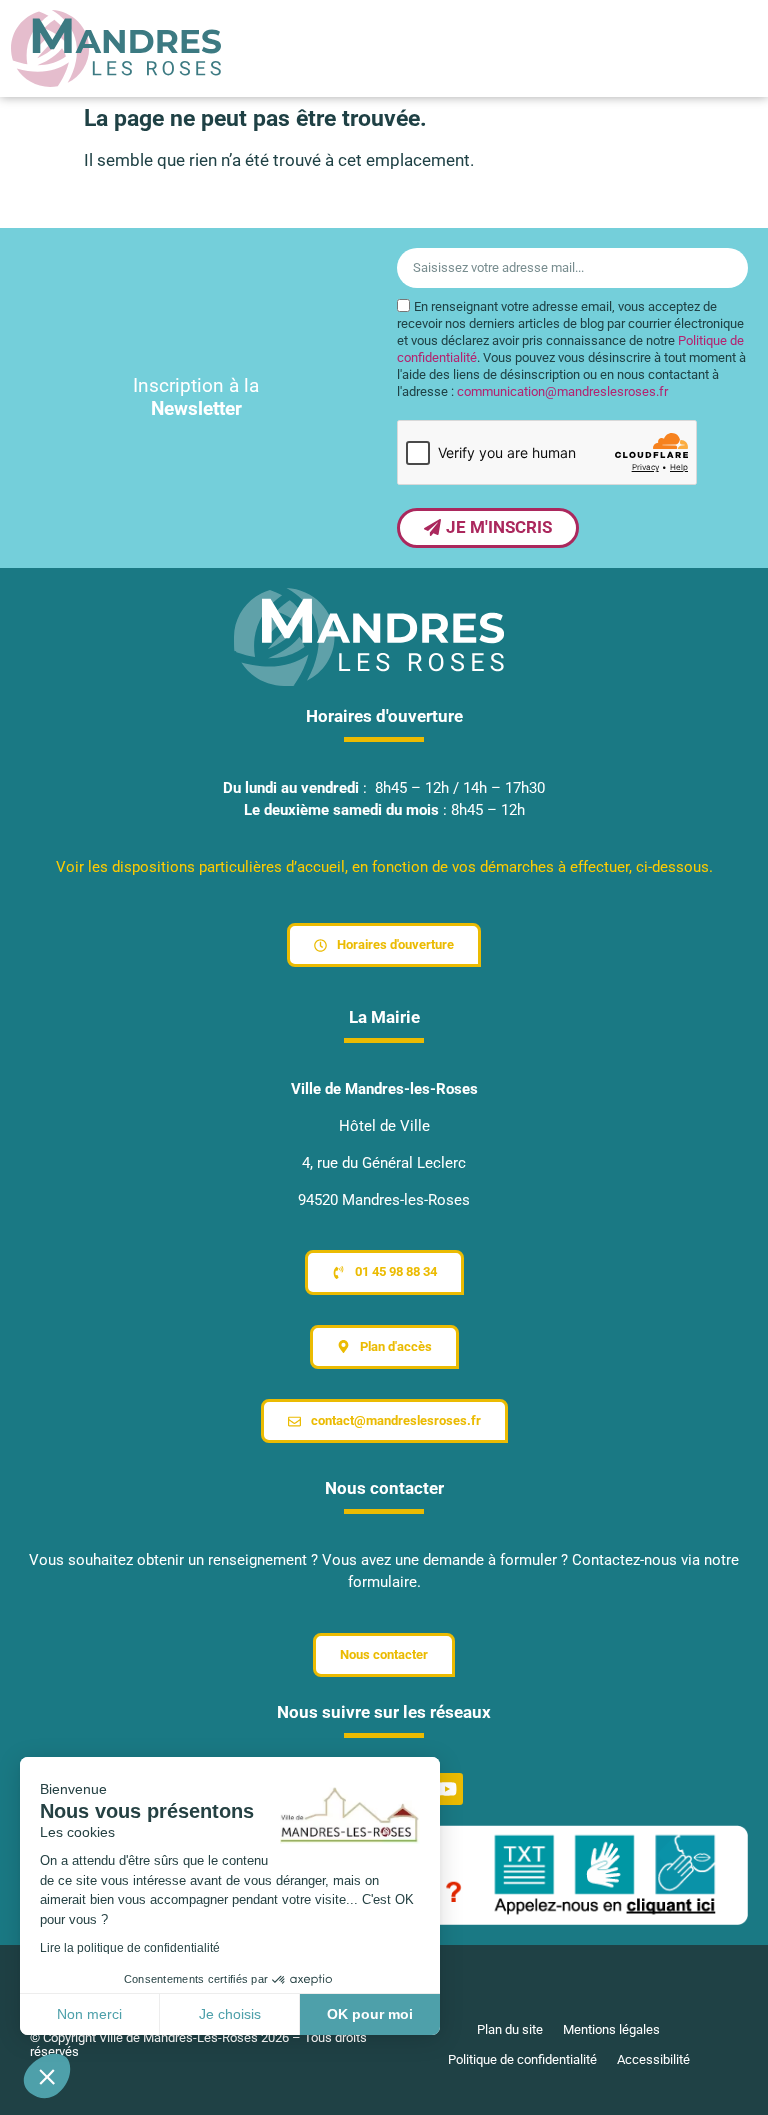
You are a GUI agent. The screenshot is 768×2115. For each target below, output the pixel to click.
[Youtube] (447, 1789)
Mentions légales (611, 2029)
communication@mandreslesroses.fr (562, 391)
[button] (47, 2076)
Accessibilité (653, 2059)
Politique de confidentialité (522, 2059)
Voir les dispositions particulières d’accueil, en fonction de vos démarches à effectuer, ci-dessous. (384, 867)
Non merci (89, 2014)
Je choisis (230, 2014)
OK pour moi (370, 2014)
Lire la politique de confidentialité (130, 1948)
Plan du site (510, 2029)
